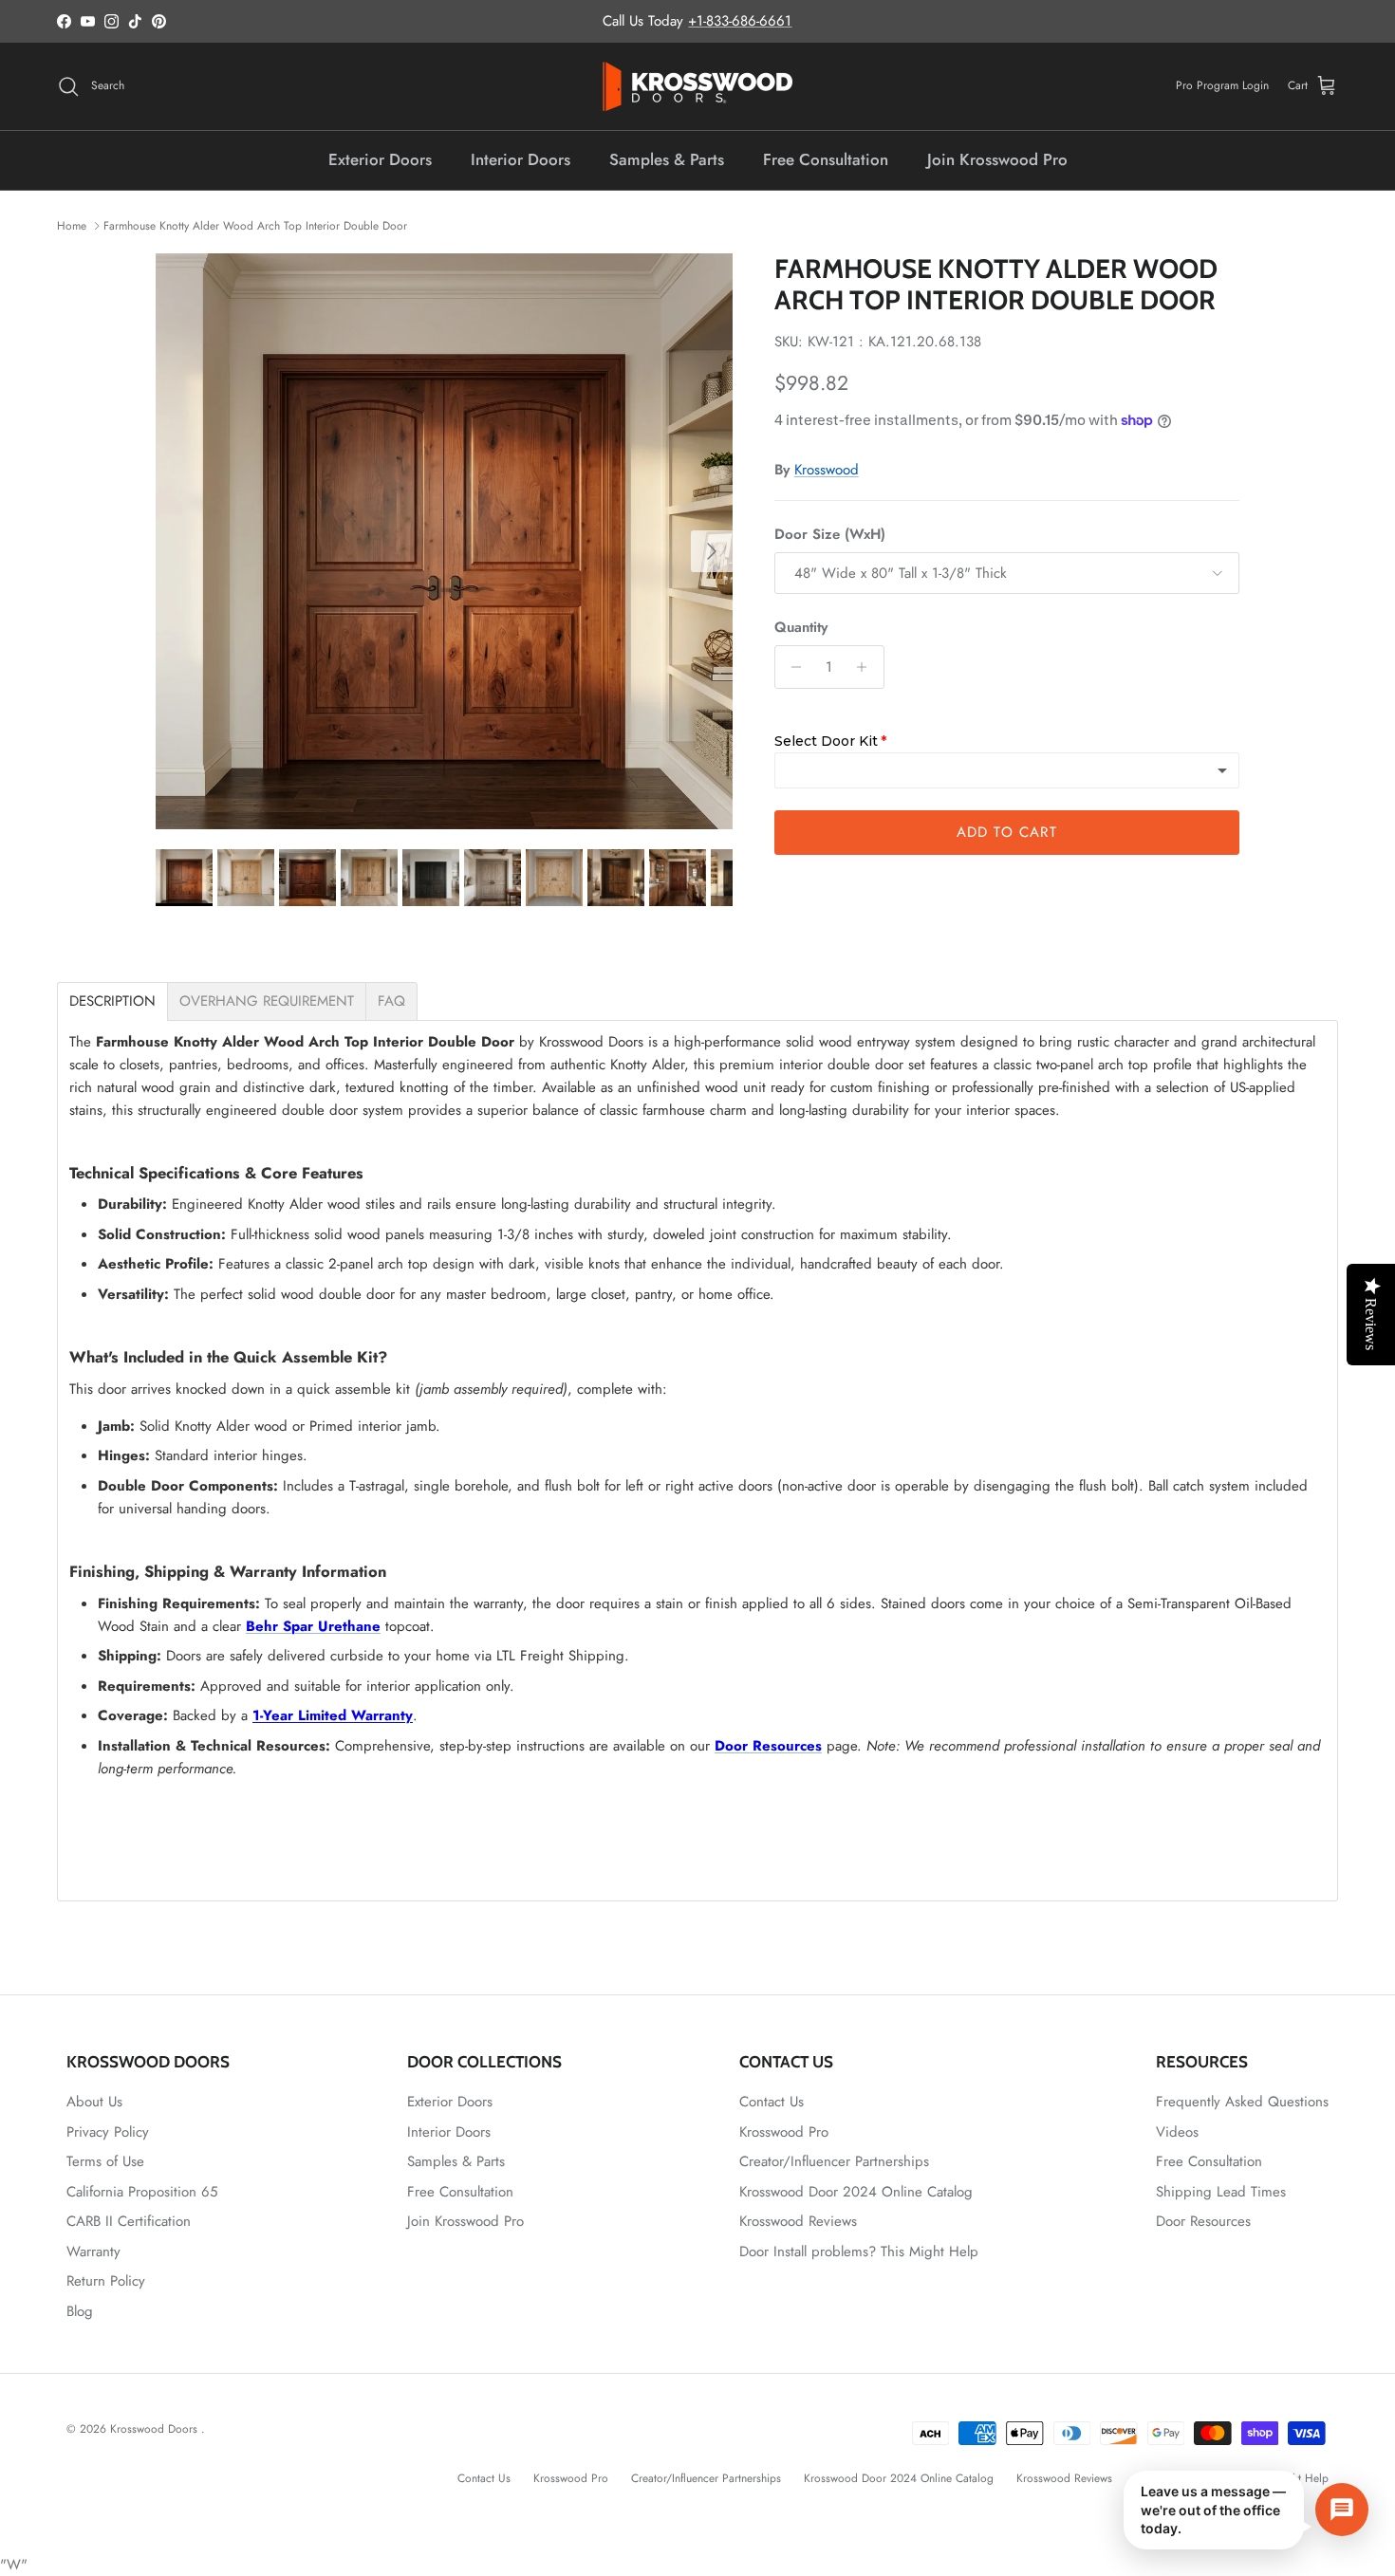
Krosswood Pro (784, 2132)
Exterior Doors (380, 159)
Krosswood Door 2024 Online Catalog (856, 2192)
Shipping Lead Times (1221, 2192)
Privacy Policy (108, 2132)
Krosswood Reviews (798, 2221)
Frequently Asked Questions (1242, 2102)
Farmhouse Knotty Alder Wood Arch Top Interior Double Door (255, 226)
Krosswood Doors (156, 2429)
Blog (80, 2311)
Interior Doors (521, 159)
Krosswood (827, 470)
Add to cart (1007, 832)
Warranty (93, 2252)
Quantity (801, 628)
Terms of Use (105, 2161)
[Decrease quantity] (792, 667)
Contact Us (772, 2102)
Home (72, 226)
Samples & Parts (667, 159)
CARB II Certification (129, 2221)
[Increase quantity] (867, 667)
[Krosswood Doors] (697, 86)
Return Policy (106, 2281)
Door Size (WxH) (830, 535)
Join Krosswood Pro (997, 159)
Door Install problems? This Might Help (859, 2252)
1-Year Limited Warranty (333, 1715)
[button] (1246, 2510)
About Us (94, 2102)
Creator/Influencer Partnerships (834, 2161)
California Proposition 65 (142, 2192)
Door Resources (768, 1746)
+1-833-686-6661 (740, 21)
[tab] (112, 1001)
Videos (1177, 2132)
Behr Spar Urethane (313, 1626)
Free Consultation (826, 159)
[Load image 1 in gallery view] (444, 542)
